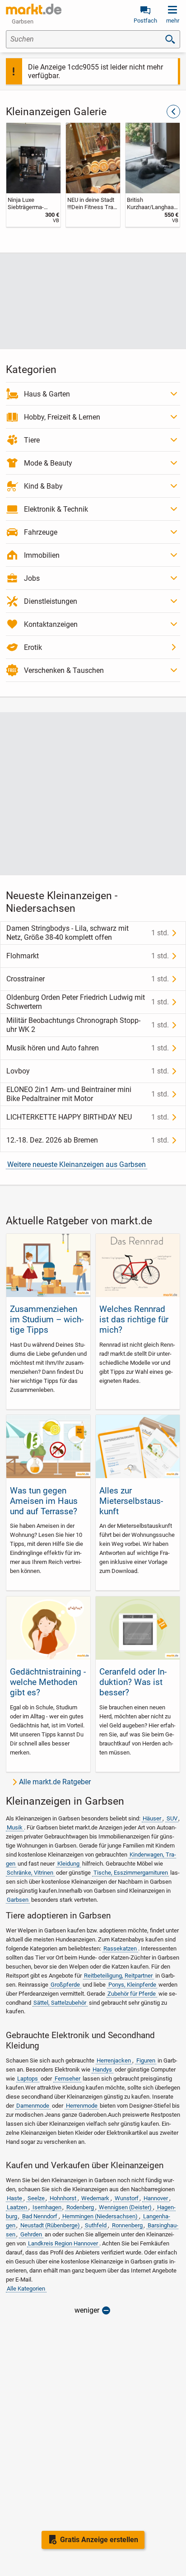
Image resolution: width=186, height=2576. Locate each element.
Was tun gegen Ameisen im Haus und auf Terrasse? (44, 1501)
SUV (172, 1818)
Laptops (28, 2079)
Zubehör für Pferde (132, 1994)
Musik (15, 1827)
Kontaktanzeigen (51, 624)
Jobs (32, 578)
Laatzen (17, 2207)
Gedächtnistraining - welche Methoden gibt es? (48, 1682)
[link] (33, 175)
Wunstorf (127, 2198)
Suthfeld (96, 2225)
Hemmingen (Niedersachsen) (100, 2216)
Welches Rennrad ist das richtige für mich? (134, 1319)
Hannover (156, 2198)
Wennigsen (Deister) (125, 2207)
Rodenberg (80, 2207)
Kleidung (68, 1864)
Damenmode (33, 2106)
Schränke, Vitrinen (30, 1873)
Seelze (36, 2198)
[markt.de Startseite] (34, 9)
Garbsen (18, 1900)
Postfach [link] (145, 21)
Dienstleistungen (51, 601)
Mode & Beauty (48, 463)
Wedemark (95, 2198)
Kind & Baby (43, 486)
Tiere (32, 440)
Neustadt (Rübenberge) (50, 2225)
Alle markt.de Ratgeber (55, 1782)
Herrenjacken (114, 2060)
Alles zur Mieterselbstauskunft (131, 1501)
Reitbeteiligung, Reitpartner (118, 1976)
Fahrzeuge (41, 532)
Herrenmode (82, 2106)
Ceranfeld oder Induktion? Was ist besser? (133, 1682)
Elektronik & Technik (56, 509)
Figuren (146, 2060)
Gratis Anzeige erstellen (99, 2540)
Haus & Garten (47, 394)
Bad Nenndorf (40, 2216)
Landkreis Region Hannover (63, 2243)
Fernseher (67, 2079)
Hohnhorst (63, 2198)
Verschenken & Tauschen (64, 670)
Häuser (152, 1818)
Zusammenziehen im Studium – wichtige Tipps (47, 1319)
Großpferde (65, 1985)
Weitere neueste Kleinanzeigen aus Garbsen (77, 1164)
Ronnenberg (127, 2225)
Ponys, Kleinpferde (132, 1985)
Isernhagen (47, 2207)
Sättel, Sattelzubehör (60, 2003)
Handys (102, 2070)
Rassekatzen (120, 1948)
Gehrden (31, 2234)
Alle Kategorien (26, 2289)
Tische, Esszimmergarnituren (131, 1873)
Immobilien (42, 555)
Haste (14, 2198)
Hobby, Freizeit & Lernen (62, 417)
